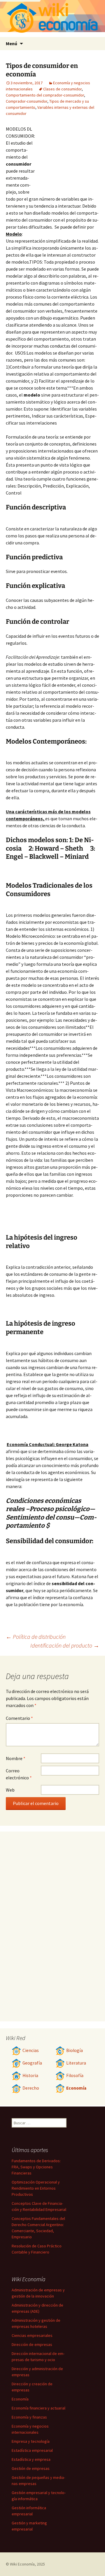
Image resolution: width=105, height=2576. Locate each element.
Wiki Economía (22, 2564)
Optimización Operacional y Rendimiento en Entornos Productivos (36, 2188)
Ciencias (31, 2050)
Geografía (32, 2063)
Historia (30, 2075)
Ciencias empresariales (32, 2335)
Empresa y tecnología (31, 2441)
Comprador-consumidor (27, 101)
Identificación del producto (65, 1645)
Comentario (19, 1718)
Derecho (31, 2088)
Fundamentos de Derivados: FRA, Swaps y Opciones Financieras (36, 2167)
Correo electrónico (19, 1774)
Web (10, 1790)
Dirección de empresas (32, 2344)
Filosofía (75, 2075)
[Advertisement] (67, 157)
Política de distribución (36, 1637)
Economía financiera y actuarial (38, 2408)
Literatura (76, 2063)
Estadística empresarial (32, 2450)
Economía (76, 2088)
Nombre (16, 1758)
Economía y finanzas (29, 2417)
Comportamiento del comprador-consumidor (45, 95)
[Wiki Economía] (52, 19)
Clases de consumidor (62, 89)
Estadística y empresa (31, 2459)
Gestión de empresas (31, 2468)
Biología (75, 2050)
